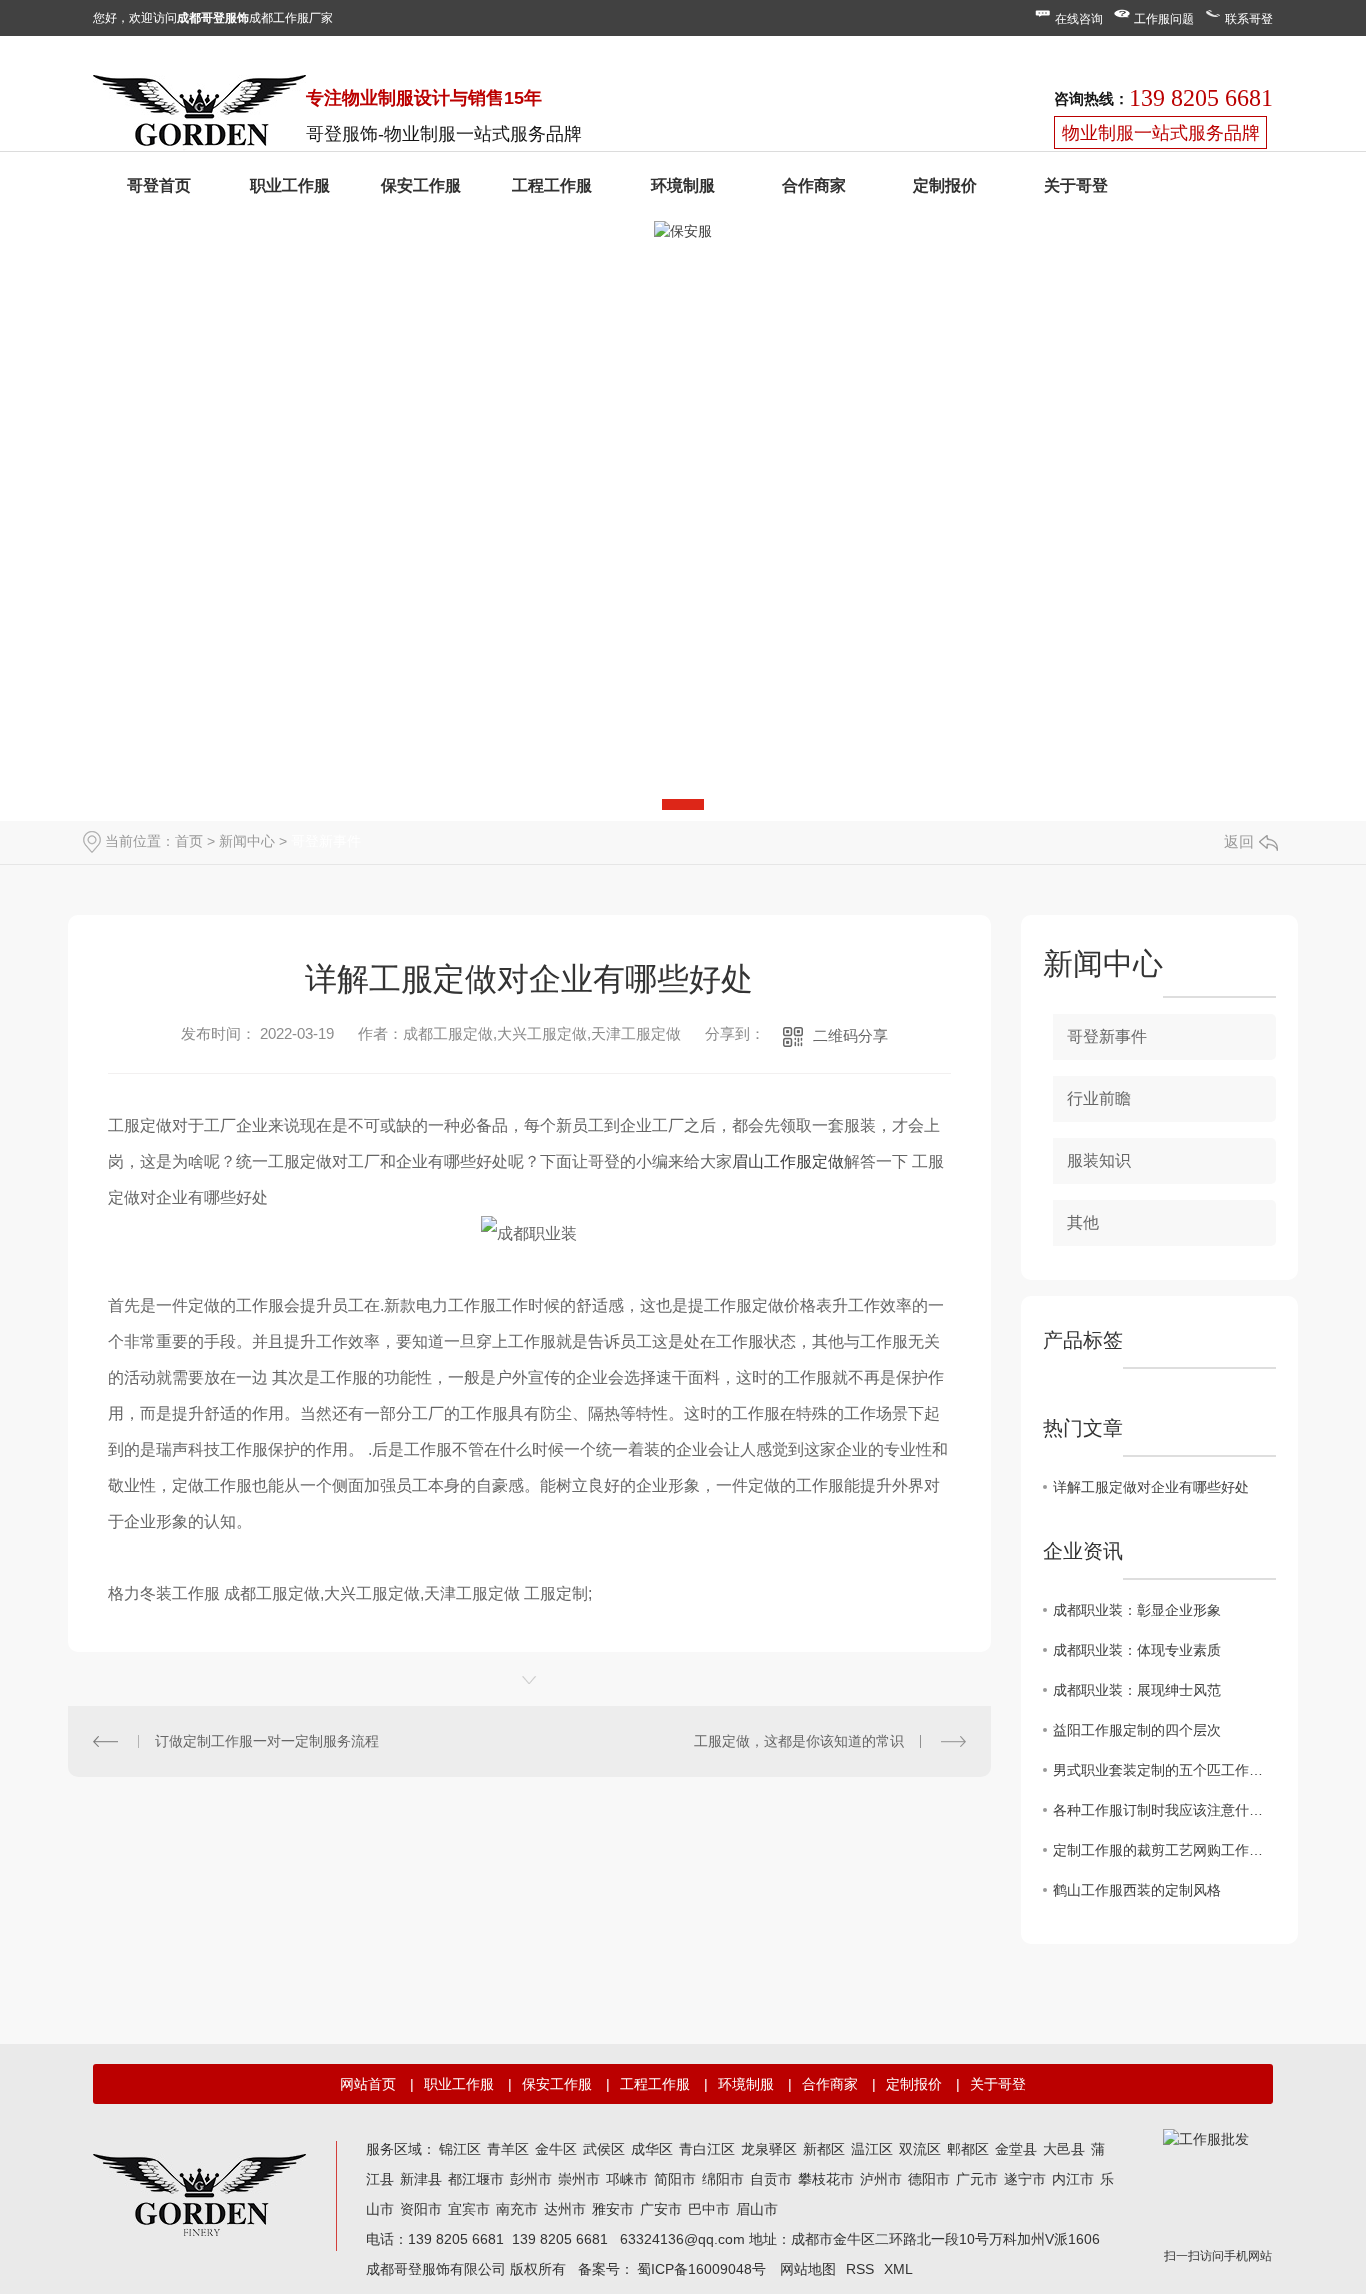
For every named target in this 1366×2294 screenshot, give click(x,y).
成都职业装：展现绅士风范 (1137, 1690)
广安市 (661, 2209)
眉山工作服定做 (788, 1161)
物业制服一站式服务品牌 (1161, 133)
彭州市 (531, 2179)
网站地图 (808, 2269)
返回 (1239, 841)
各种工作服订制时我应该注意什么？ (1164, 1810)
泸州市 (881, 2179)
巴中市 (709, 2209)
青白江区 (707, 2149)
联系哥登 (1249, 19)
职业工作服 (290, 185)
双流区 (920, 2149)
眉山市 (757, 2209)
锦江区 (460, 2149)
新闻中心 (247, 841)
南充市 (517, 2209)
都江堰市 (476, 2179)
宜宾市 (469, 2209)
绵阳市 (723, 2179)
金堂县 (1016, 2149)
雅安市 (613, 2209)
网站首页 (368, 2084)
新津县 (421, 2179)
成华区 (652, 2149)
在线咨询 (1079, 19)
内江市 (1073, 2179)
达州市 (565, 2209)
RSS (860, 2269)
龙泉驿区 (769, 2149)
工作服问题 (1164, 19)
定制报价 (945, 185)
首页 (189, 841)
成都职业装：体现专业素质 (1137, 1650)
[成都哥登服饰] (199, 2193)
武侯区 (604, 2149)
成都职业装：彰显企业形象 (1137, 1610)
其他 (1083, 1222)
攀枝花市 (826, 2179)
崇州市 (579, 2179)
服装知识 (1099, 1160)
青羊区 (508, 2149)
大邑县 (1064, 2149)
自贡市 (771, 2179)
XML (898, 2269)
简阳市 (675, 2179)
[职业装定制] (199, 115)
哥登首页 (159, 185)
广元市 (977, 2179)
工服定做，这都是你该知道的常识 (799, 1741)
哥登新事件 (326, 841)
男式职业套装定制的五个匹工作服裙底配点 (1164, 1770)
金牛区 (556, 2149)
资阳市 (421, 2209)
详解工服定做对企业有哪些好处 (1151, 1487)
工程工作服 (552, 185)
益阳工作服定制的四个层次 (1137, 1730)
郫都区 (968, 2149)
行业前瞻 (1099, 1098)
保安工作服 (421, 185)
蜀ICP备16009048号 (701, 2269)
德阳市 (929, 2179)
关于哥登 (1076, 185)
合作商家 (814, 185)
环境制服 (683, 185)
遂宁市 (1025, 2179)
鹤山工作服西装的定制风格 (1137, 1890)
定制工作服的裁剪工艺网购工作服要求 (1164, 1850)
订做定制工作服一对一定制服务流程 (267, 1741)
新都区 (824, 2149)
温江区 (872, 2149)
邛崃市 (627, 2179)
